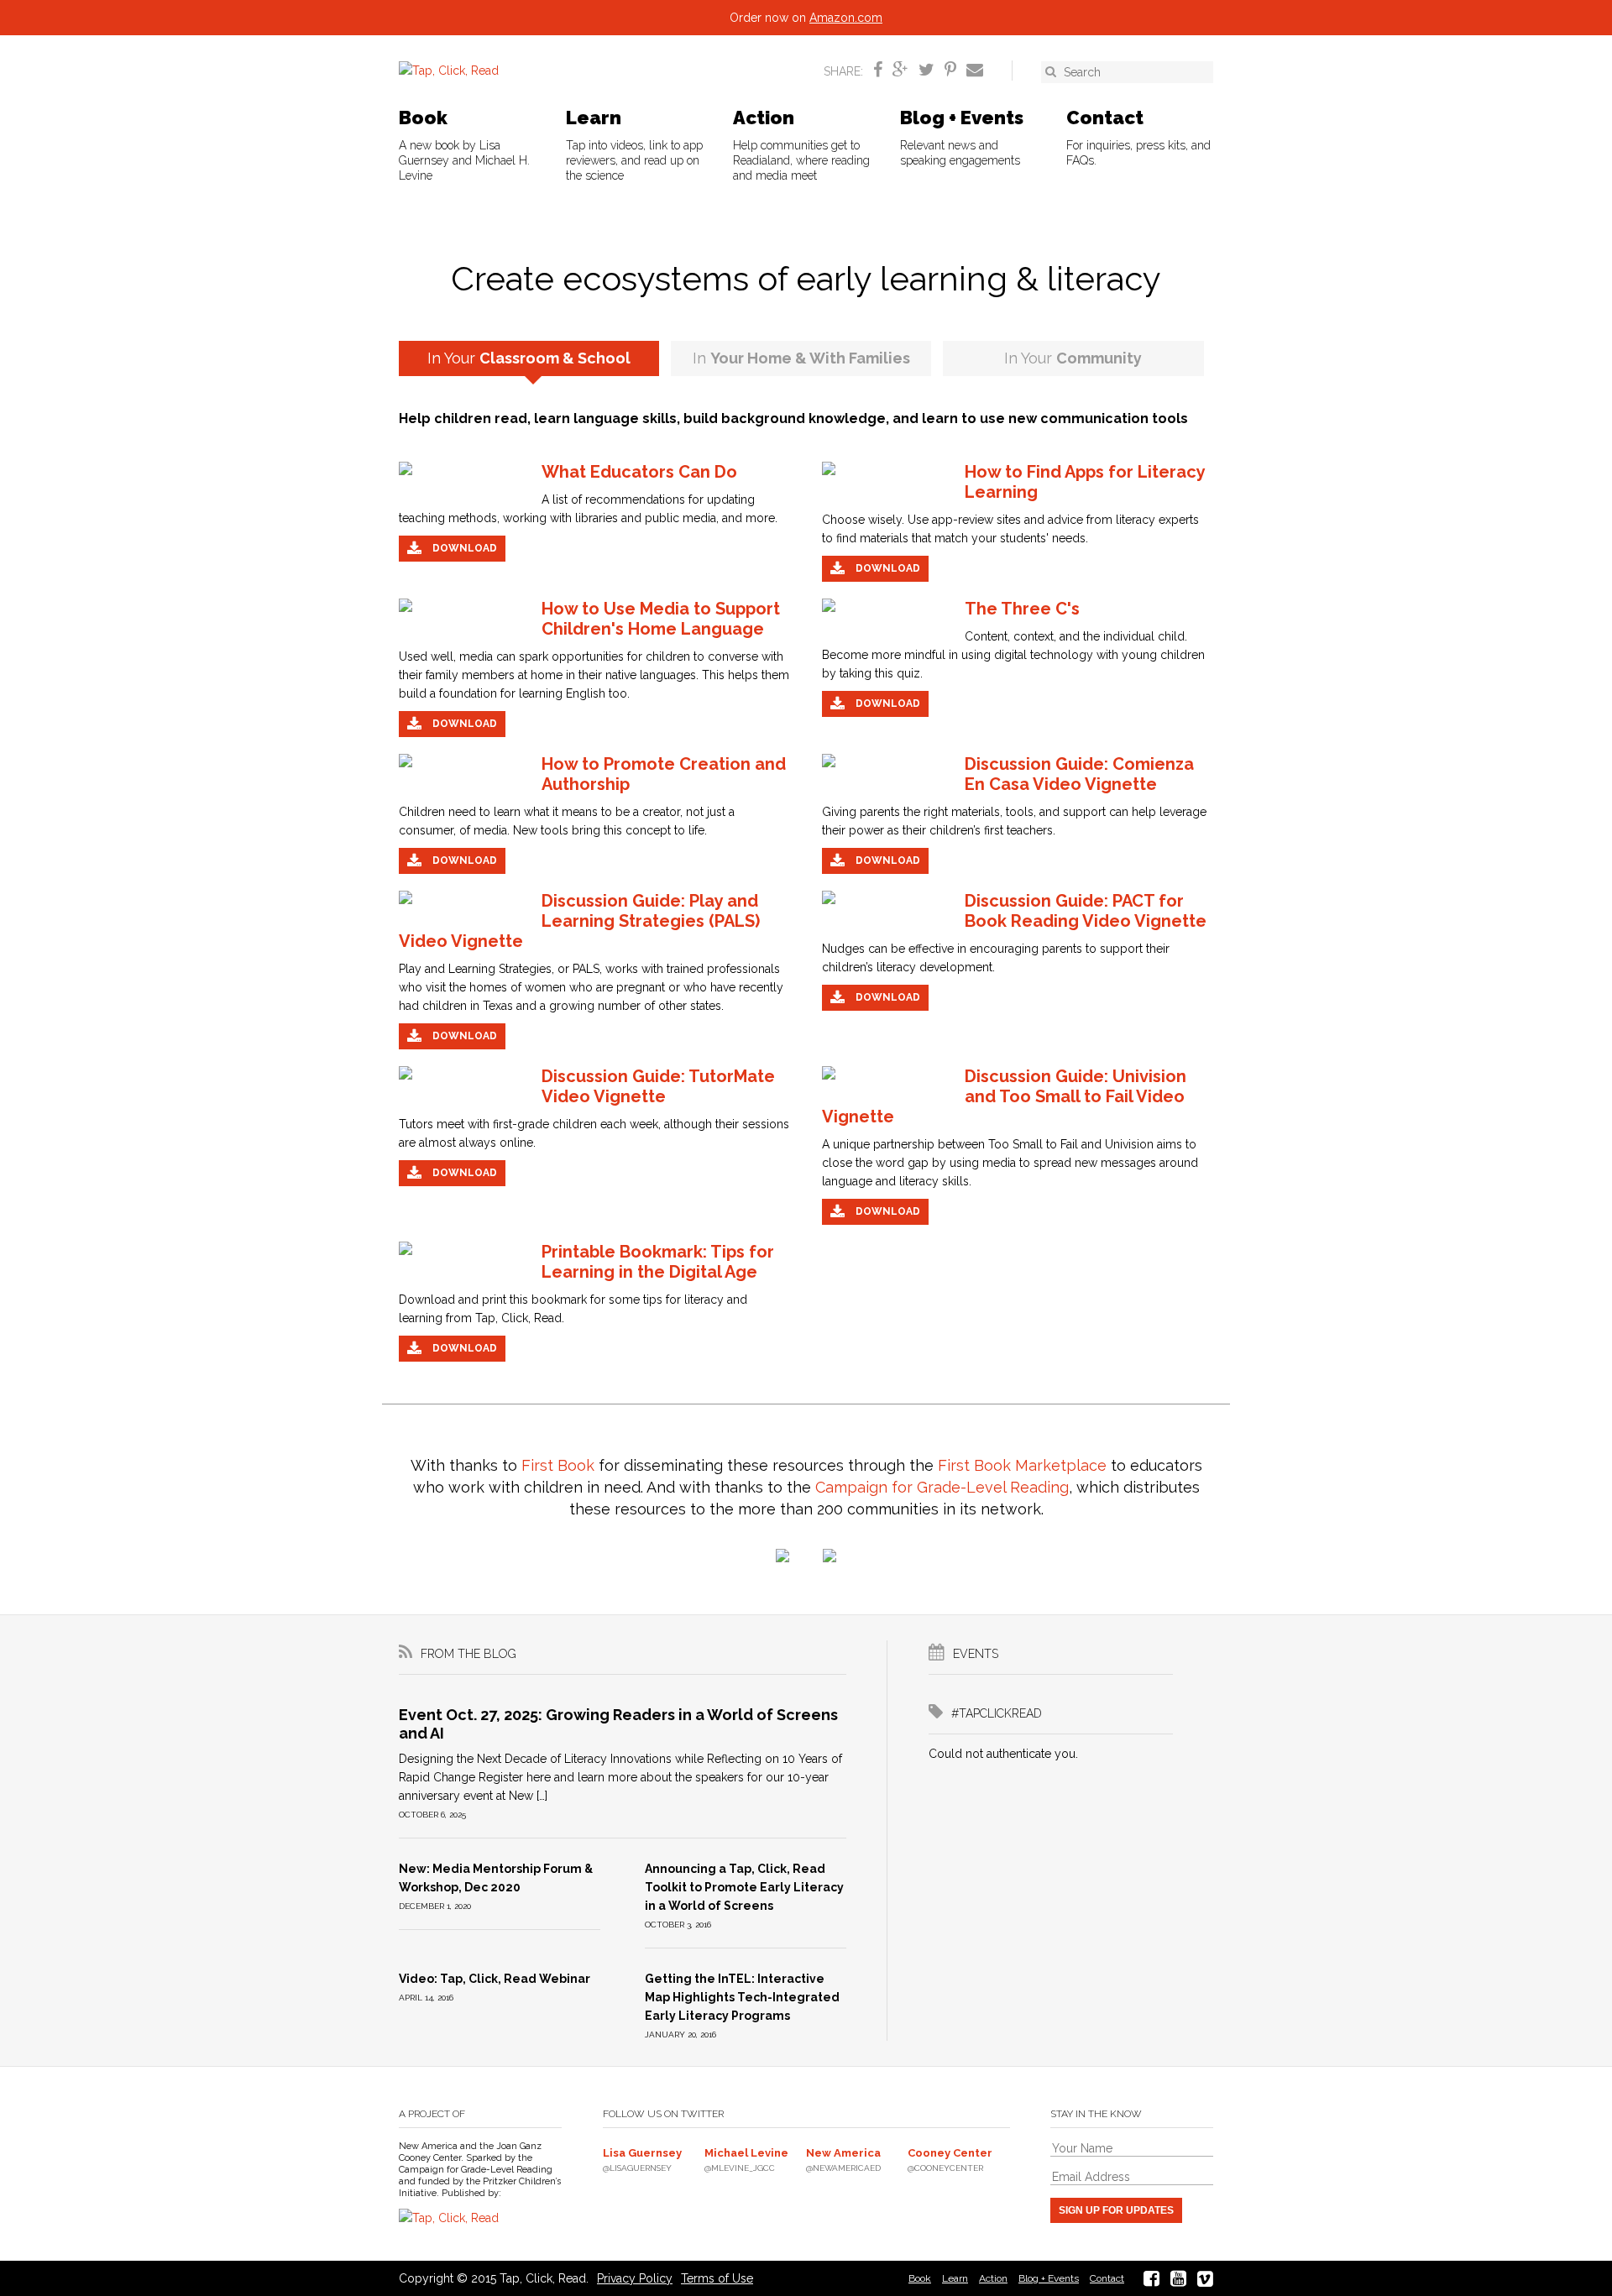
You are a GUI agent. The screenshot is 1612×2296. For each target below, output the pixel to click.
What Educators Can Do (639, 472)
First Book (558, 1465)
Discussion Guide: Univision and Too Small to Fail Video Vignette (1004, 1096)
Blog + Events (962, 137)
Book (464, 144)
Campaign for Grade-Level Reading (942, 1487)
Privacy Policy (635, 2278)
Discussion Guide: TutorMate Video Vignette (658, 1086)
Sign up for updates (1116, 2210)
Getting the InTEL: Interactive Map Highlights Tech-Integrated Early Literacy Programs (742, 1997)
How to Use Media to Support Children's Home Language (661, 619)
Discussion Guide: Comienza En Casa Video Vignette (1079, 774)
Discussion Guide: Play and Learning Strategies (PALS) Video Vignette (579, 921)
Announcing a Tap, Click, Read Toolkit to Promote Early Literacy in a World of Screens (744, 1887)
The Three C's (1022, 609)
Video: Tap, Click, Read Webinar (495, 1979)
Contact (1138, 137)
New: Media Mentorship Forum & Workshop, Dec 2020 (496, 1878)
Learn (634, 144)
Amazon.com (846, 18)
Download (463, 548)
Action (801, 144)
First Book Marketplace (1022, 1465)
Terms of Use (717, 2278)
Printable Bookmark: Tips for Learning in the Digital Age (658, 1262)
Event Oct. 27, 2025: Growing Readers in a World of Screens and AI (618, 1724)
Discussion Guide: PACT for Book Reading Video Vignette (1086, 911)
